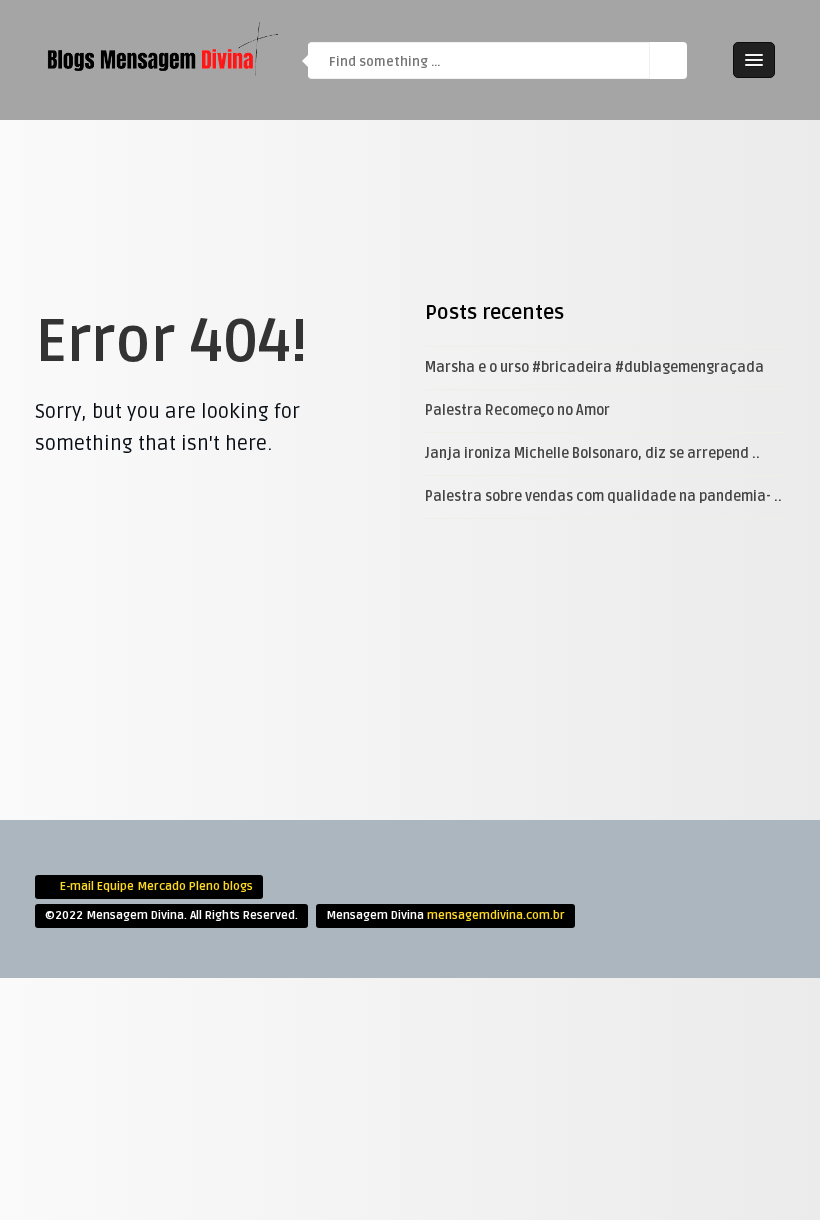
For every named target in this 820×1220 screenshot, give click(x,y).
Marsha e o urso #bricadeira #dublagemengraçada (594, 367)
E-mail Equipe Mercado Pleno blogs (156, 886)
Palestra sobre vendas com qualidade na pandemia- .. (603, 496)
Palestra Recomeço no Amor (517, 410)
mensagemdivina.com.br (496, 915)
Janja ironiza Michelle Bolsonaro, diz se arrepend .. (592, 453)
